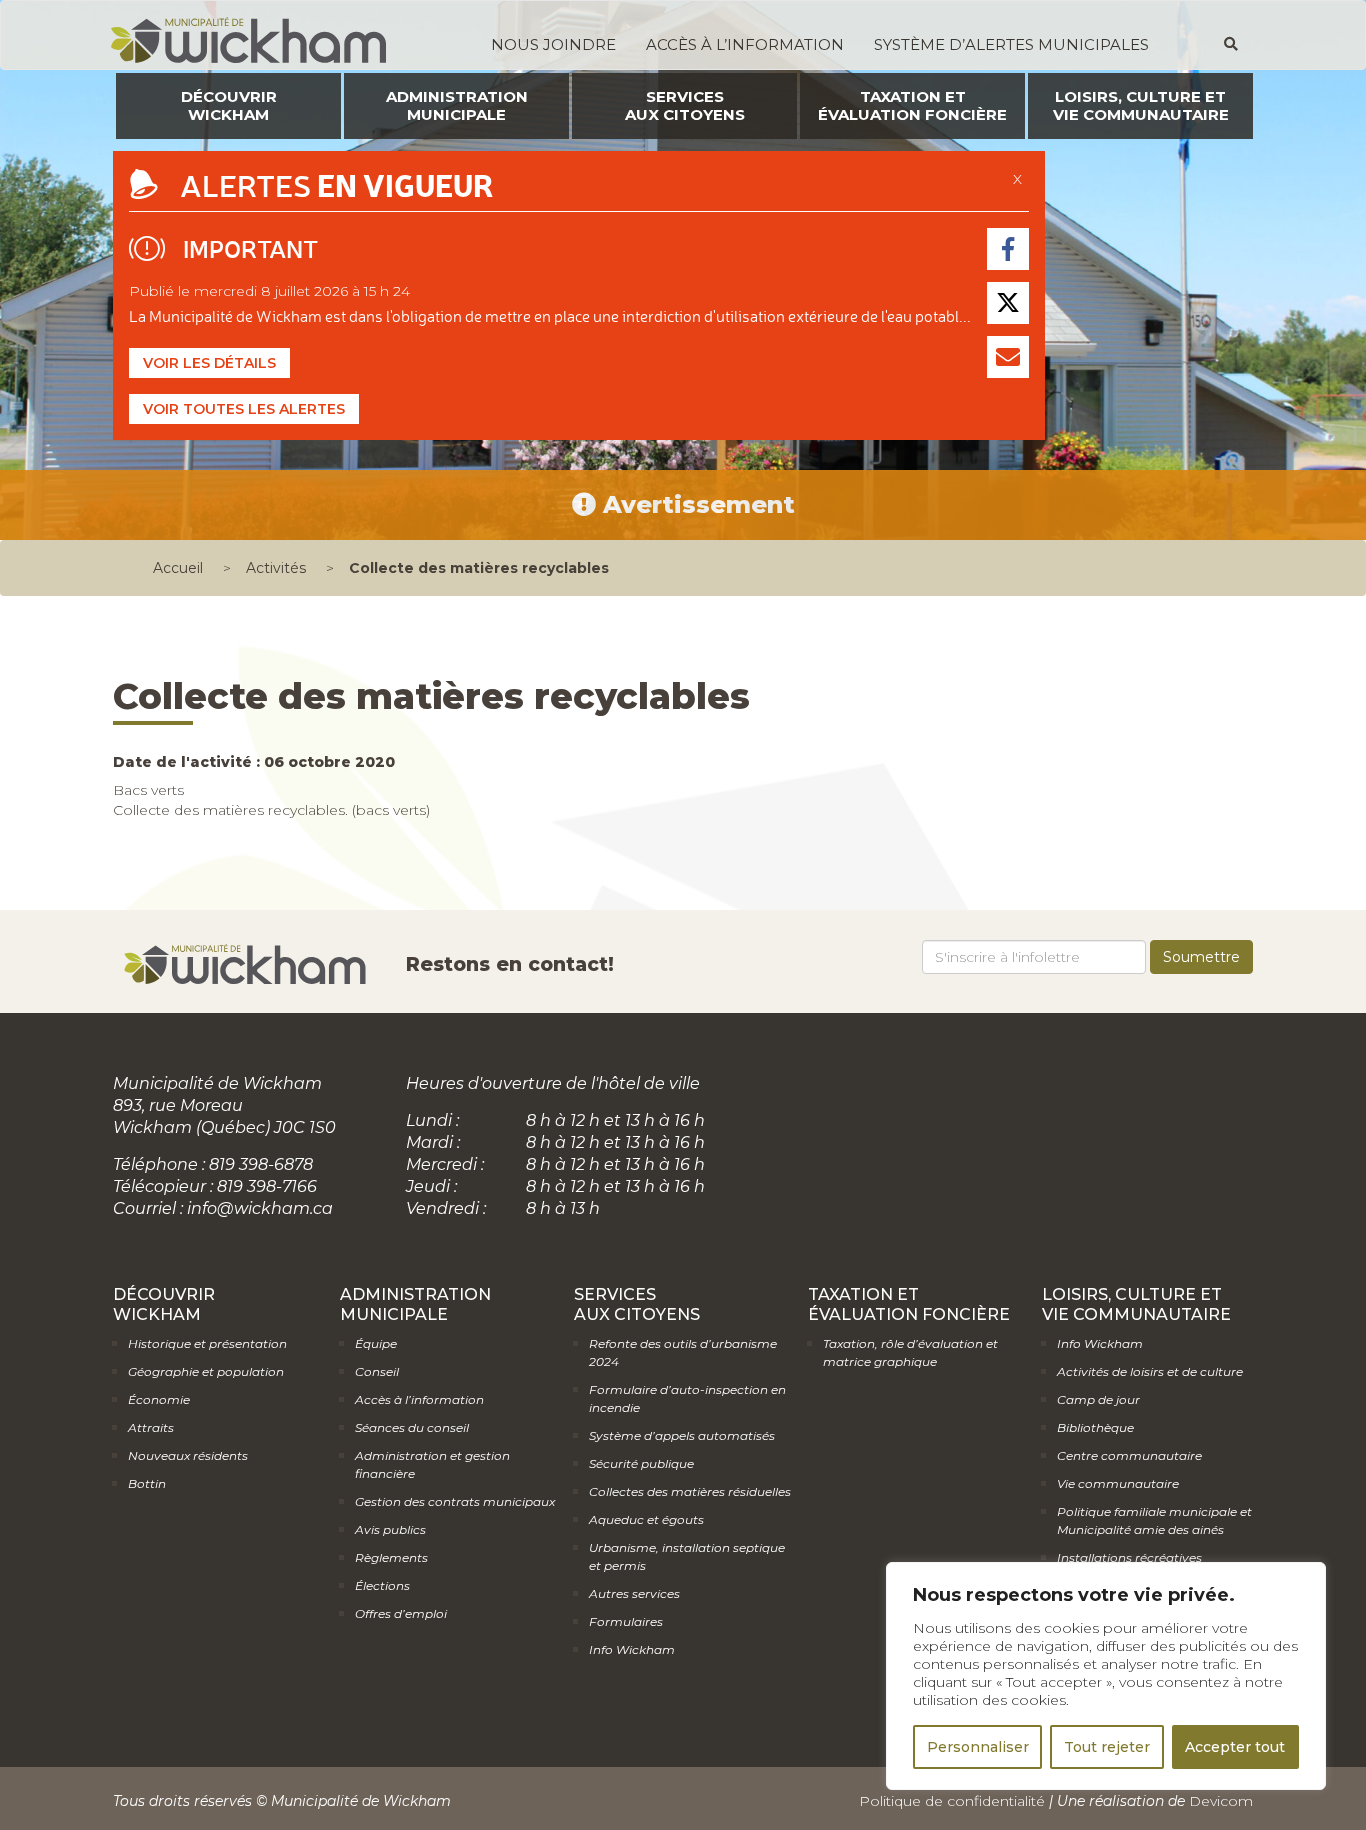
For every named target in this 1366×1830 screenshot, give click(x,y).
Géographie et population (206, 1371)
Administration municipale (457, 105)
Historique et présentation (207, 1343)
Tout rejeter (1107, 1747)
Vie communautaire (1118, 1483)
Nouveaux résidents (188, 1455)
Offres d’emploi (401, 1613)
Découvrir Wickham (229, 105)
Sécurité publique (641, 1463)
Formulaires (626, 1621)
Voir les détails (209, 363)
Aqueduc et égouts (646, 1519)
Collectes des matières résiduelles (690, 1491)
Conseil (377, 1371)
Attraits (151, 1427)
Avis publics (390, 1529)
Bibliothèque (1095, 1427)
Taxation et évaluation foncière (912, 105)
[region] (1106, 1676)
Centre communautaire (1129, 1455)
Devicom (1221, 1801)
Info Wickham (632, 1649)
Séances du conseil (412, 1427)
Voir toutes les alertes (244, 409)
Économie (159, 1399)
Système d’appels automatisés (682, 1435)
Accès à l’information (745, 44)
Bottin (147, 1483)
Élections (382, 1585)
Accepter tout (1235, 1747)
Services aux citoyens (685, 105)
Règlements (391, 1557)
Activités (276, 568)
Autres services (634, 1593)
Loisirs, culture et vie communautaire (1141, 105)
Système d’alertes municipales (1011, 44)
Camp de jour (1098, 1399)
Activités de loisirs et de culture (1150, 1371)
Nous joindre (553, 44)
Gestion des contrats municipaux (455, 1501)
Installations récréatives (1129, 1557)
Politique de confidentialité (952, 1801)
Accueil (178, 568)
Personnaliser (978, 1747)
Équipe (376, 1343)
